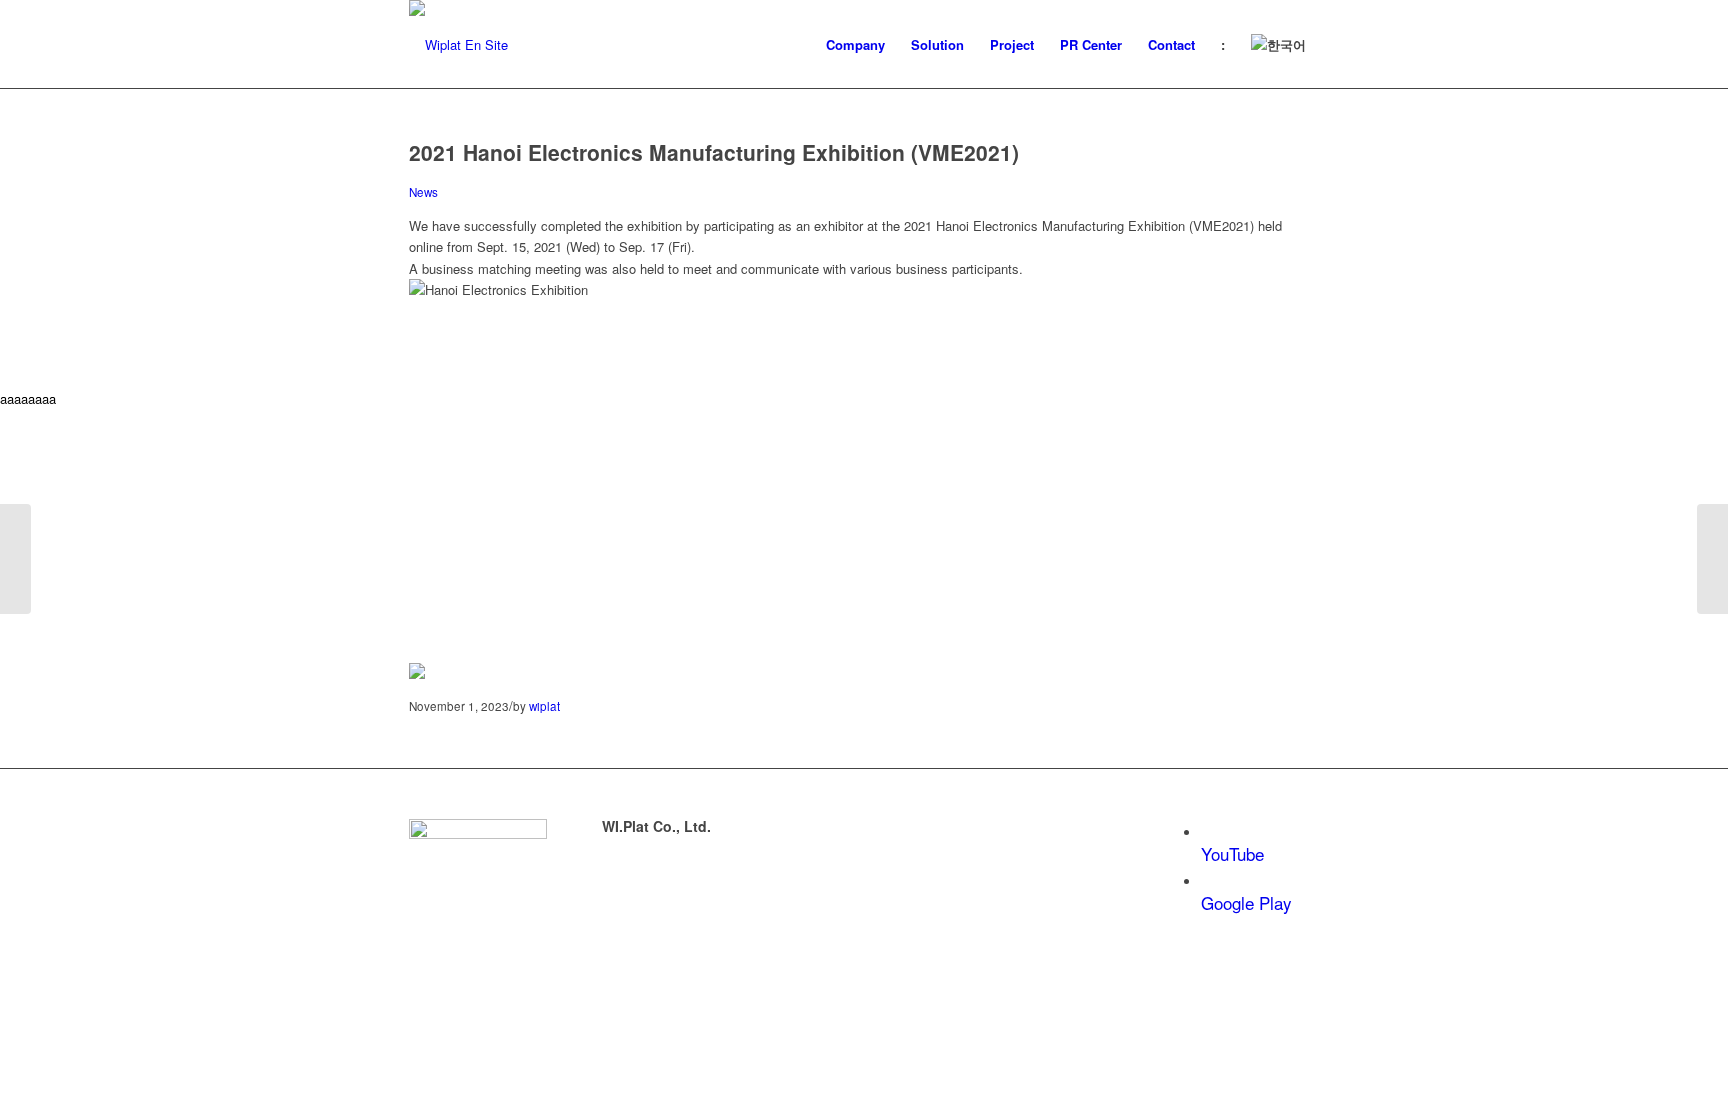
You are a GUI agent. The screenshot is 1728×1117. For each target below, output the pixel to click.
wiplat (544, 706)
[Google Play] (1207, 881)
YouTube (1232, 853)
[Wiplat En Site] (458, 45)
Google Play (1246, 902)
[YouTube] (1207, 832)
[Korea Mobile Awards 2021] (1712, 559)
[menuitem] (855, 45)
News (423, 192)
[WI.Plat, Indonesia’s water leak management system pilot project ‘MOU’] (15, 559)
